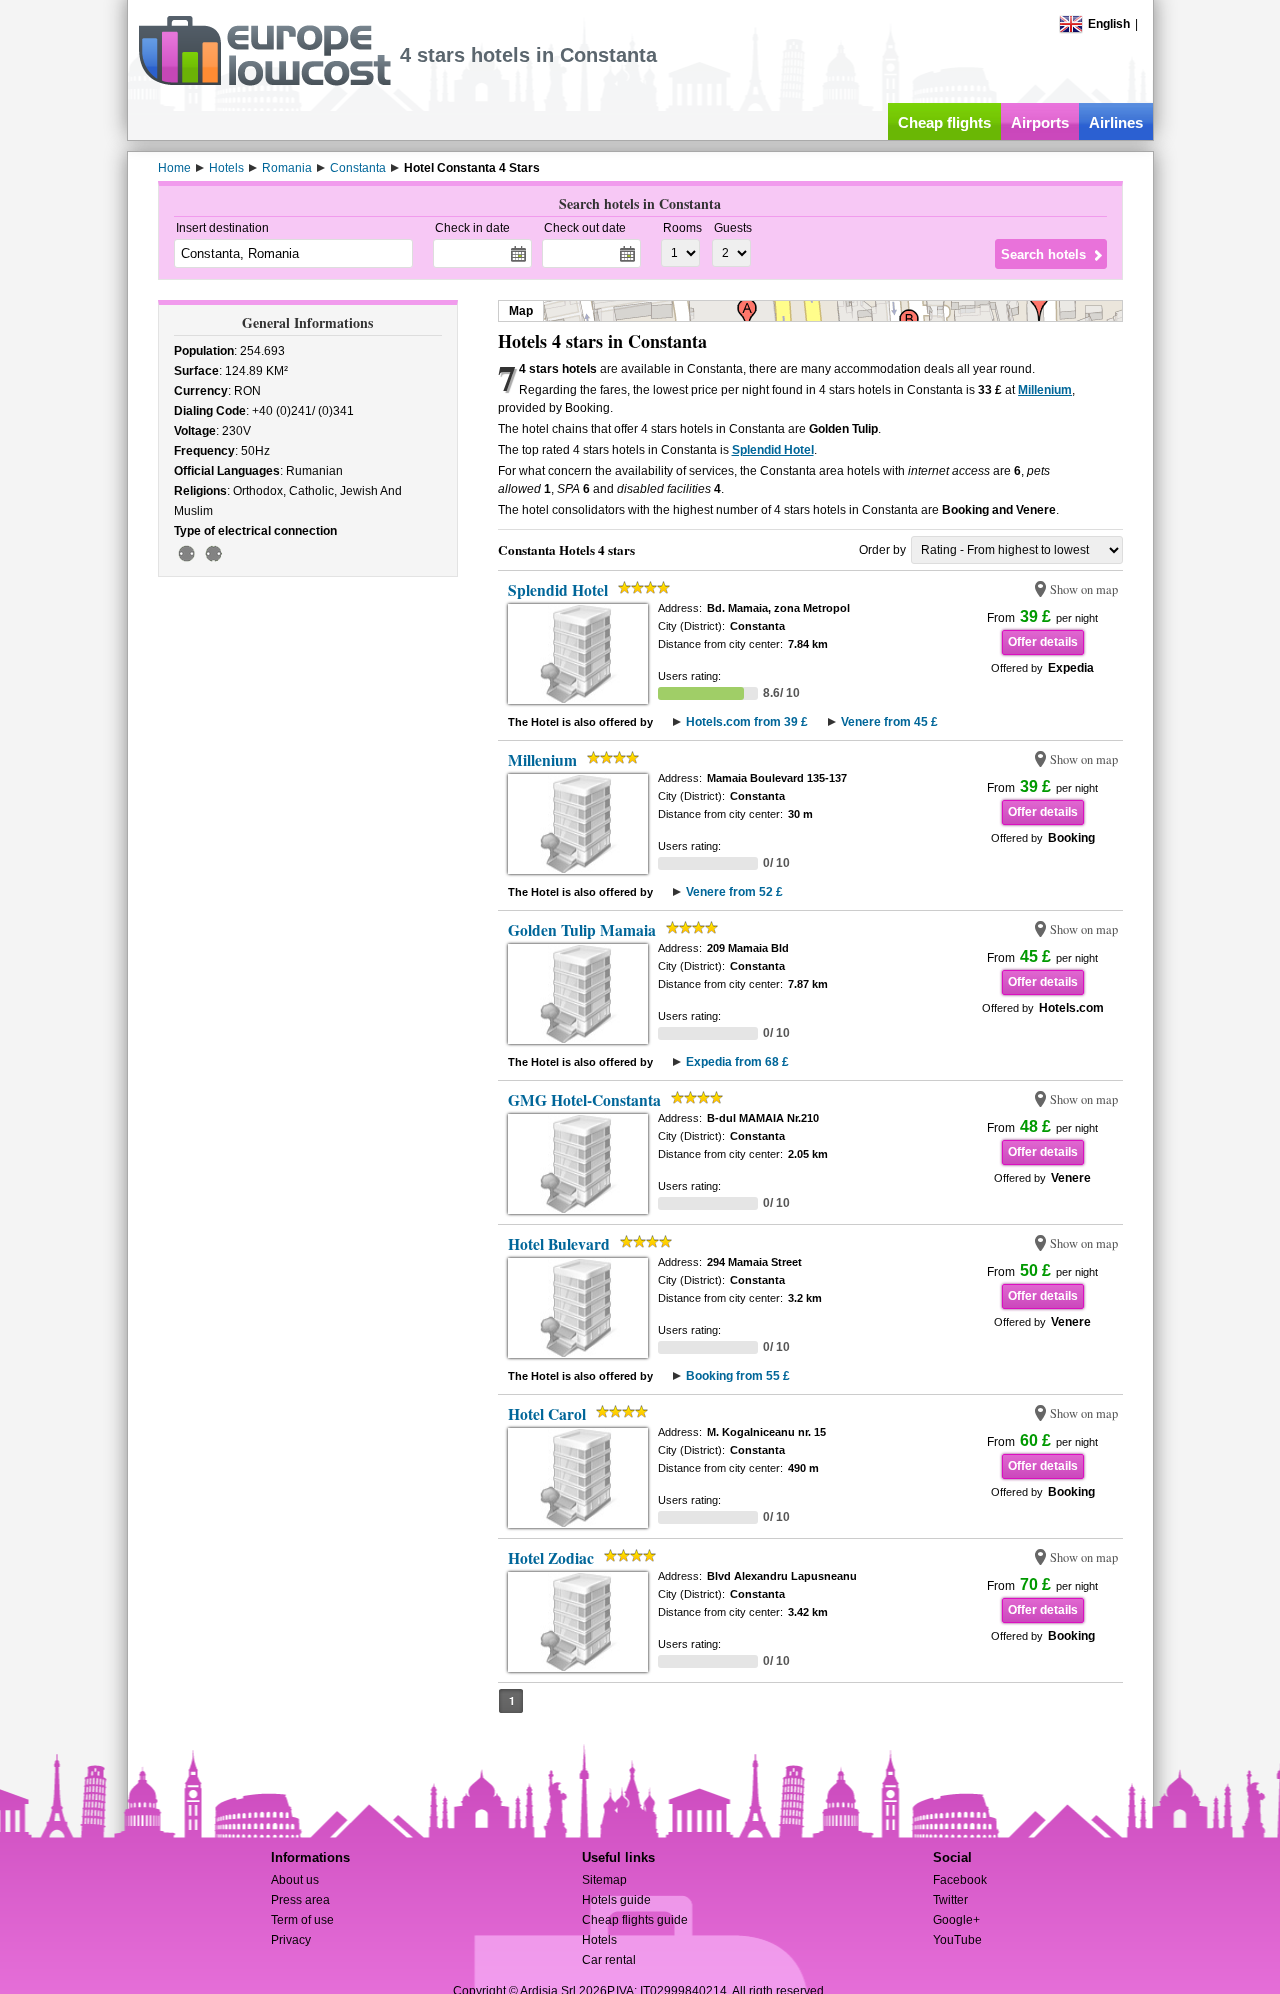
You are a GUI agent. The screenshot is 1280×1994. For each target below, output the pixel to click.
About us (295, 1880)
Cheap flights (944, 122)
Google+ (956, 1920)
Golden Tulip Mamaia (582, 930)
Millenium (1045, 390)
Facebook (960, 1880)
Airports (1040, 122)
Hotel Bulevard (559, 1244)
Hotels (599, 1940)
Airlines (1116, 122)
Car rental (609, 1960)
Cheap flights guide (635, 1920)
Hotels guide (616, 1900)
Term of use (302, 1920)
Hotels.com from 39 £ (747, 722)
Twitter (950, 1900)
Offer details (1043, 642)
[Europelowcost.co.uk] (264, 82)
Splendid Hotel (773, 450)
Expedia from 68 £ (737, 1062)
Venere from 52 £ (734, 892)
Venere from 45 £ (889, 722)
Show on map (1084, 589)
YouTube (957, 1940)
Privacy (291, 1940)
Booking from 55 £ (738, 1376)
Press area (300, 1900)
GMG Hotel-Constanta (584, 1100)
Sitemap (604, 1880)
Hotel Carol (547, 1414)
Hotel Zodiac (551, 1558)
